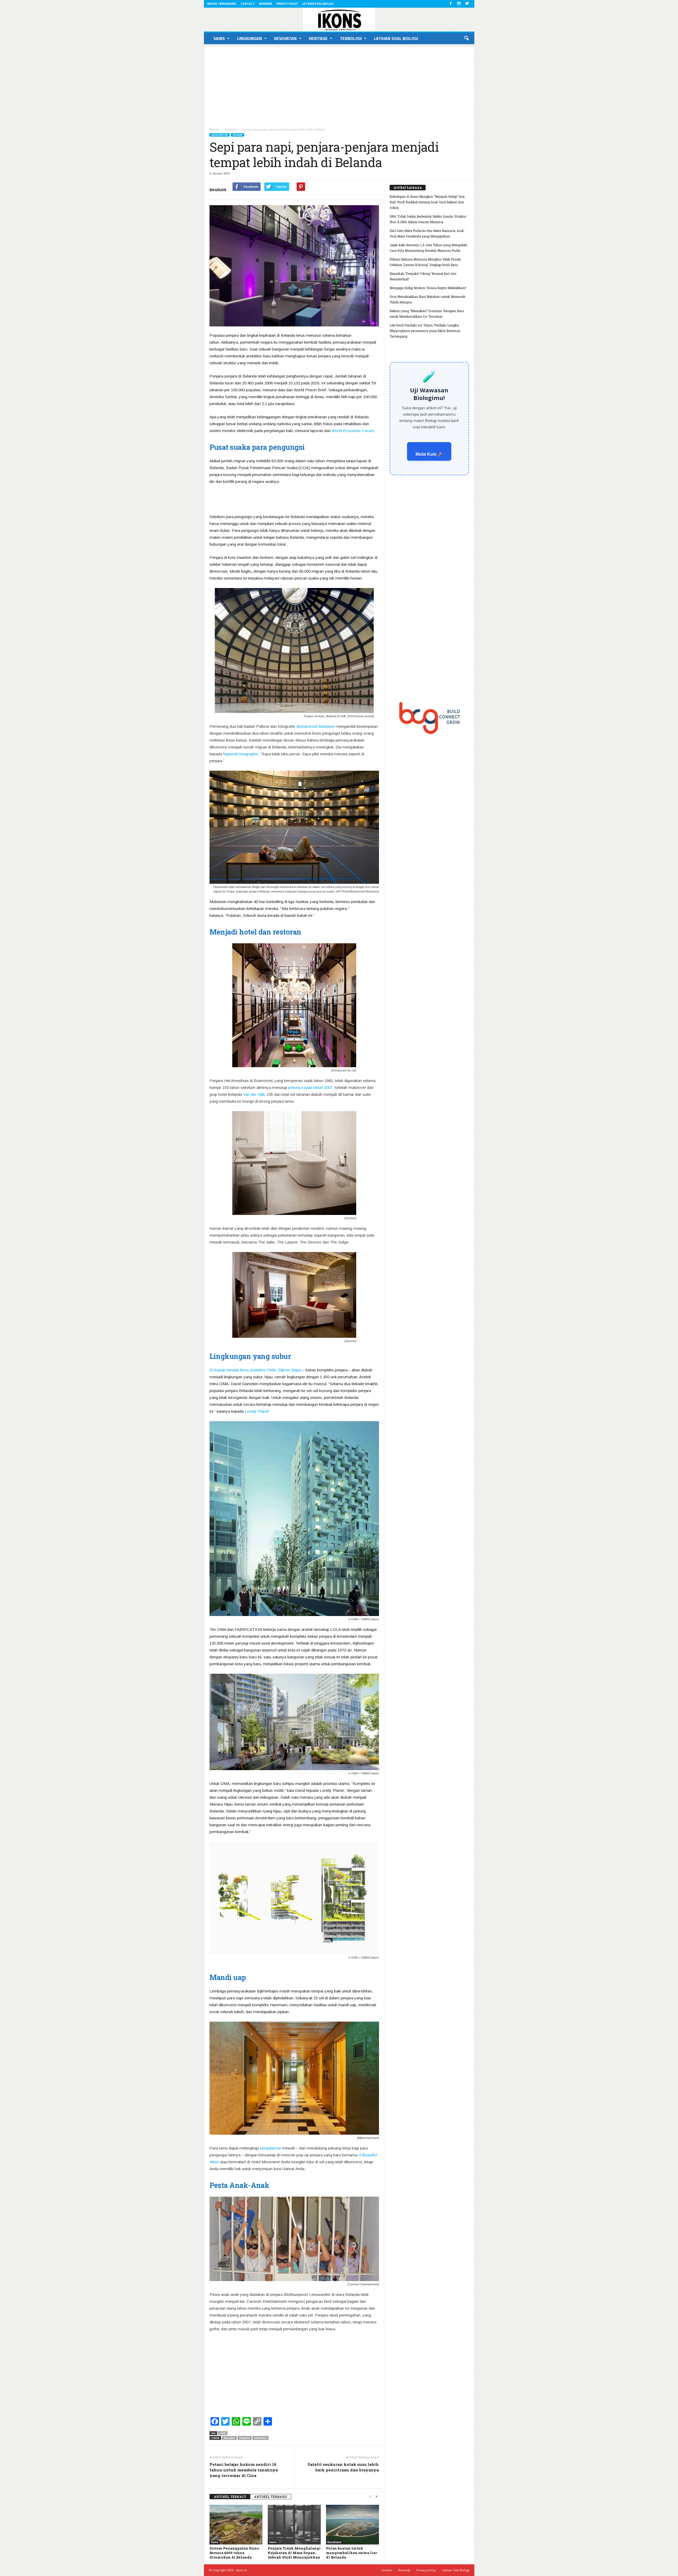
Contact (248, 4)
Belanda (229, 2438)
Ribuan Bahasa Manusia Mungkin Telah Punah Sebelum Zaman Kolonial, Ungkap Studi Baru (425, 262)
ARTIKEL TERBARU (271, 2497)
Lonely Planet (257, 1411)
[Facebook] (451, 4)
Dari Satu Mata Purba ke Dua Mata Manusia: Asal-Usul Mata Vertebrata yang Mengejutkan (427, 233)
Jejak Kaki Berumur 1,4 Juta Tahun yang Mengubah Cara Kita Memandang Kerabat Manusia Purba (428, 248)
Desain (238, 135)
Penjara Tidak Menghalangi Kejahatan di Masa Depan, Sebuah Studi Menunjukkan (294, 2553)
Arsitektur (220, 135)
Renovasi (260, 2438)
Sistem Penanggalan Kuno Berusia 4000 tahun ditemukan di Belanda (234, 2553)
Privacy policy (287, 4)
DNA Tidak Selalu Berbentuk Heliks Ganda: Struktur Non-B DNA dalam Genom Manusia (428, 219)
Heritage (318, 38)
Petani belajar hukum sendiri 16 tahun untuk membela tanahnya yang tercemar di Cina (244, 2470)
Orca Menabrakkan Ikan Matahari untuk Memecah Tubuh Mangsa (427, 299)
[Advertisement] (339, 84)
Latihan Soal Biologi (318, 4)
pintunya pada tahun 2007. (311, 1087)
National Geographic (241, 754)
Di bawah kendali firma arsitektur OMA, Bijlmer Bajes (255, 1370)
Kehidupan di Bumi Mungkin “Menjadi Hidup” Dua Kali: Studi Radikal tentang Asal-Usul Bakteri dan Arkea (427, 202)
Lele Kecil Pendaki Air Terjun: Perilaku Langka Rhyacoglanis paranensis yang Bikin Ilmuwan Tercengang (425, 331)
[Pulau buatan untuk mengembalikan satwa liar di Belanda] (353, 2525)
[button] (466, 38)
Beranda (266, 4)
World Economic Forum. (353, 431)
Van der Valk (254, 1094)
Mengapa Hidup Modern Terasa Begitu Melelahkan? (428, 288)
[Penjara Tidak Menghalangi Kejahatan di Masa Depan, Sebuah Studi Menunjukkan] (294, 2525)
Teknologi (351, 38)
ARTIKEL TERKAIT (230, 2497)
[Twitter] (467, 4)
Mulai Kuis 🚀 (429, 454)
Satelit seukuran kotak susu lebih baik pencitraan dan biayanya (343, 2467)
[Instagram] (459, 4)
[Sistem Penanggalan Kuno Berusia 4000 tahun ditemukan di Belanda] (236, 2525)
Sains (219, 38)
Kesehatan (285, 38)
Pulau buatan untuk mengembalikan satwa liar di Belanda (351, 2553)
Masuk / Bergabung (222, 4)
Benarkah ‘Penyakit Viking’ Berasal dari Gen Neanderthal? (423, 276)
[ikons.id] (339, 20)
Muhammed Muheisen (316, 726)
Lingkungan (249, 38)
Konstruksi (334, 2542)
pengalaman (271, 2148)
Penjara (245, 2438)
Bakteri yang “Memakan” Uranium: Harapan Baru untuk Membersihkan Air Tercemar (427, 314)
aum (223, 2433)
